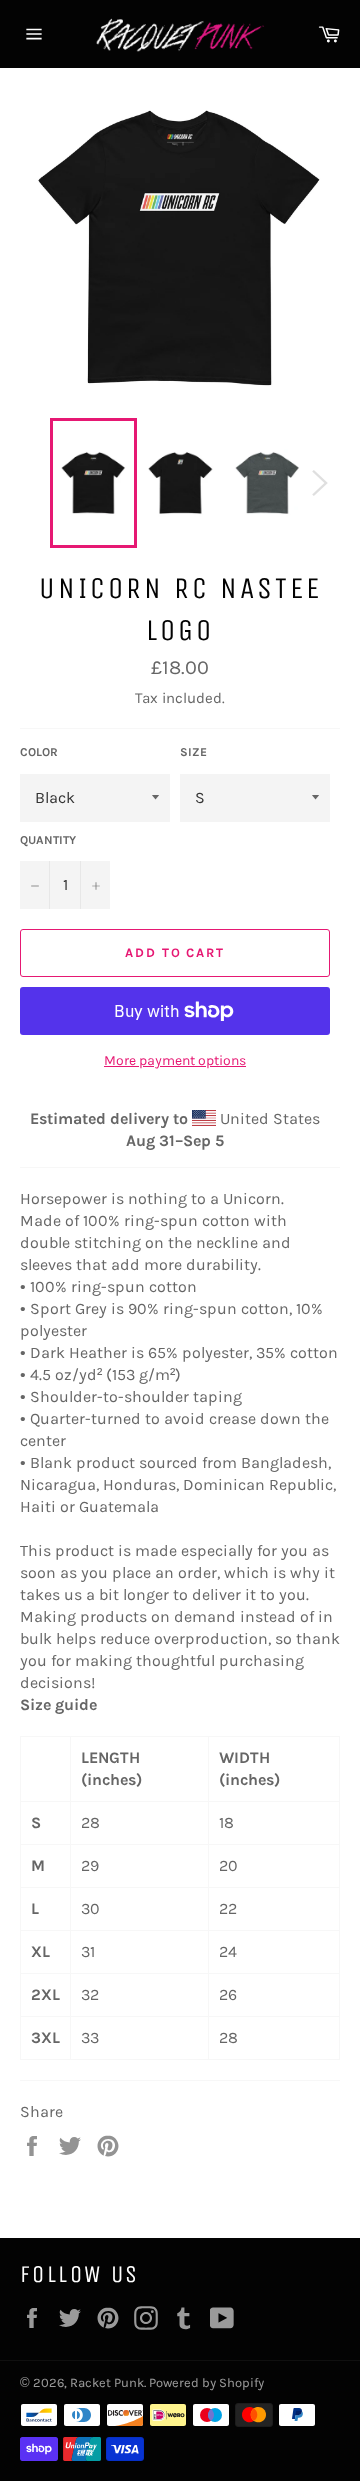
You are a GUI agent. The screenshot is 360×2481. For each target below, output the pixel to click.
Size (193, 752)
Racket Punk (107, 2382)
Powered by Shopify (206, 2382)
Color (39, 752)
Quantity (48, 840)
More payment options (175, 1060)
